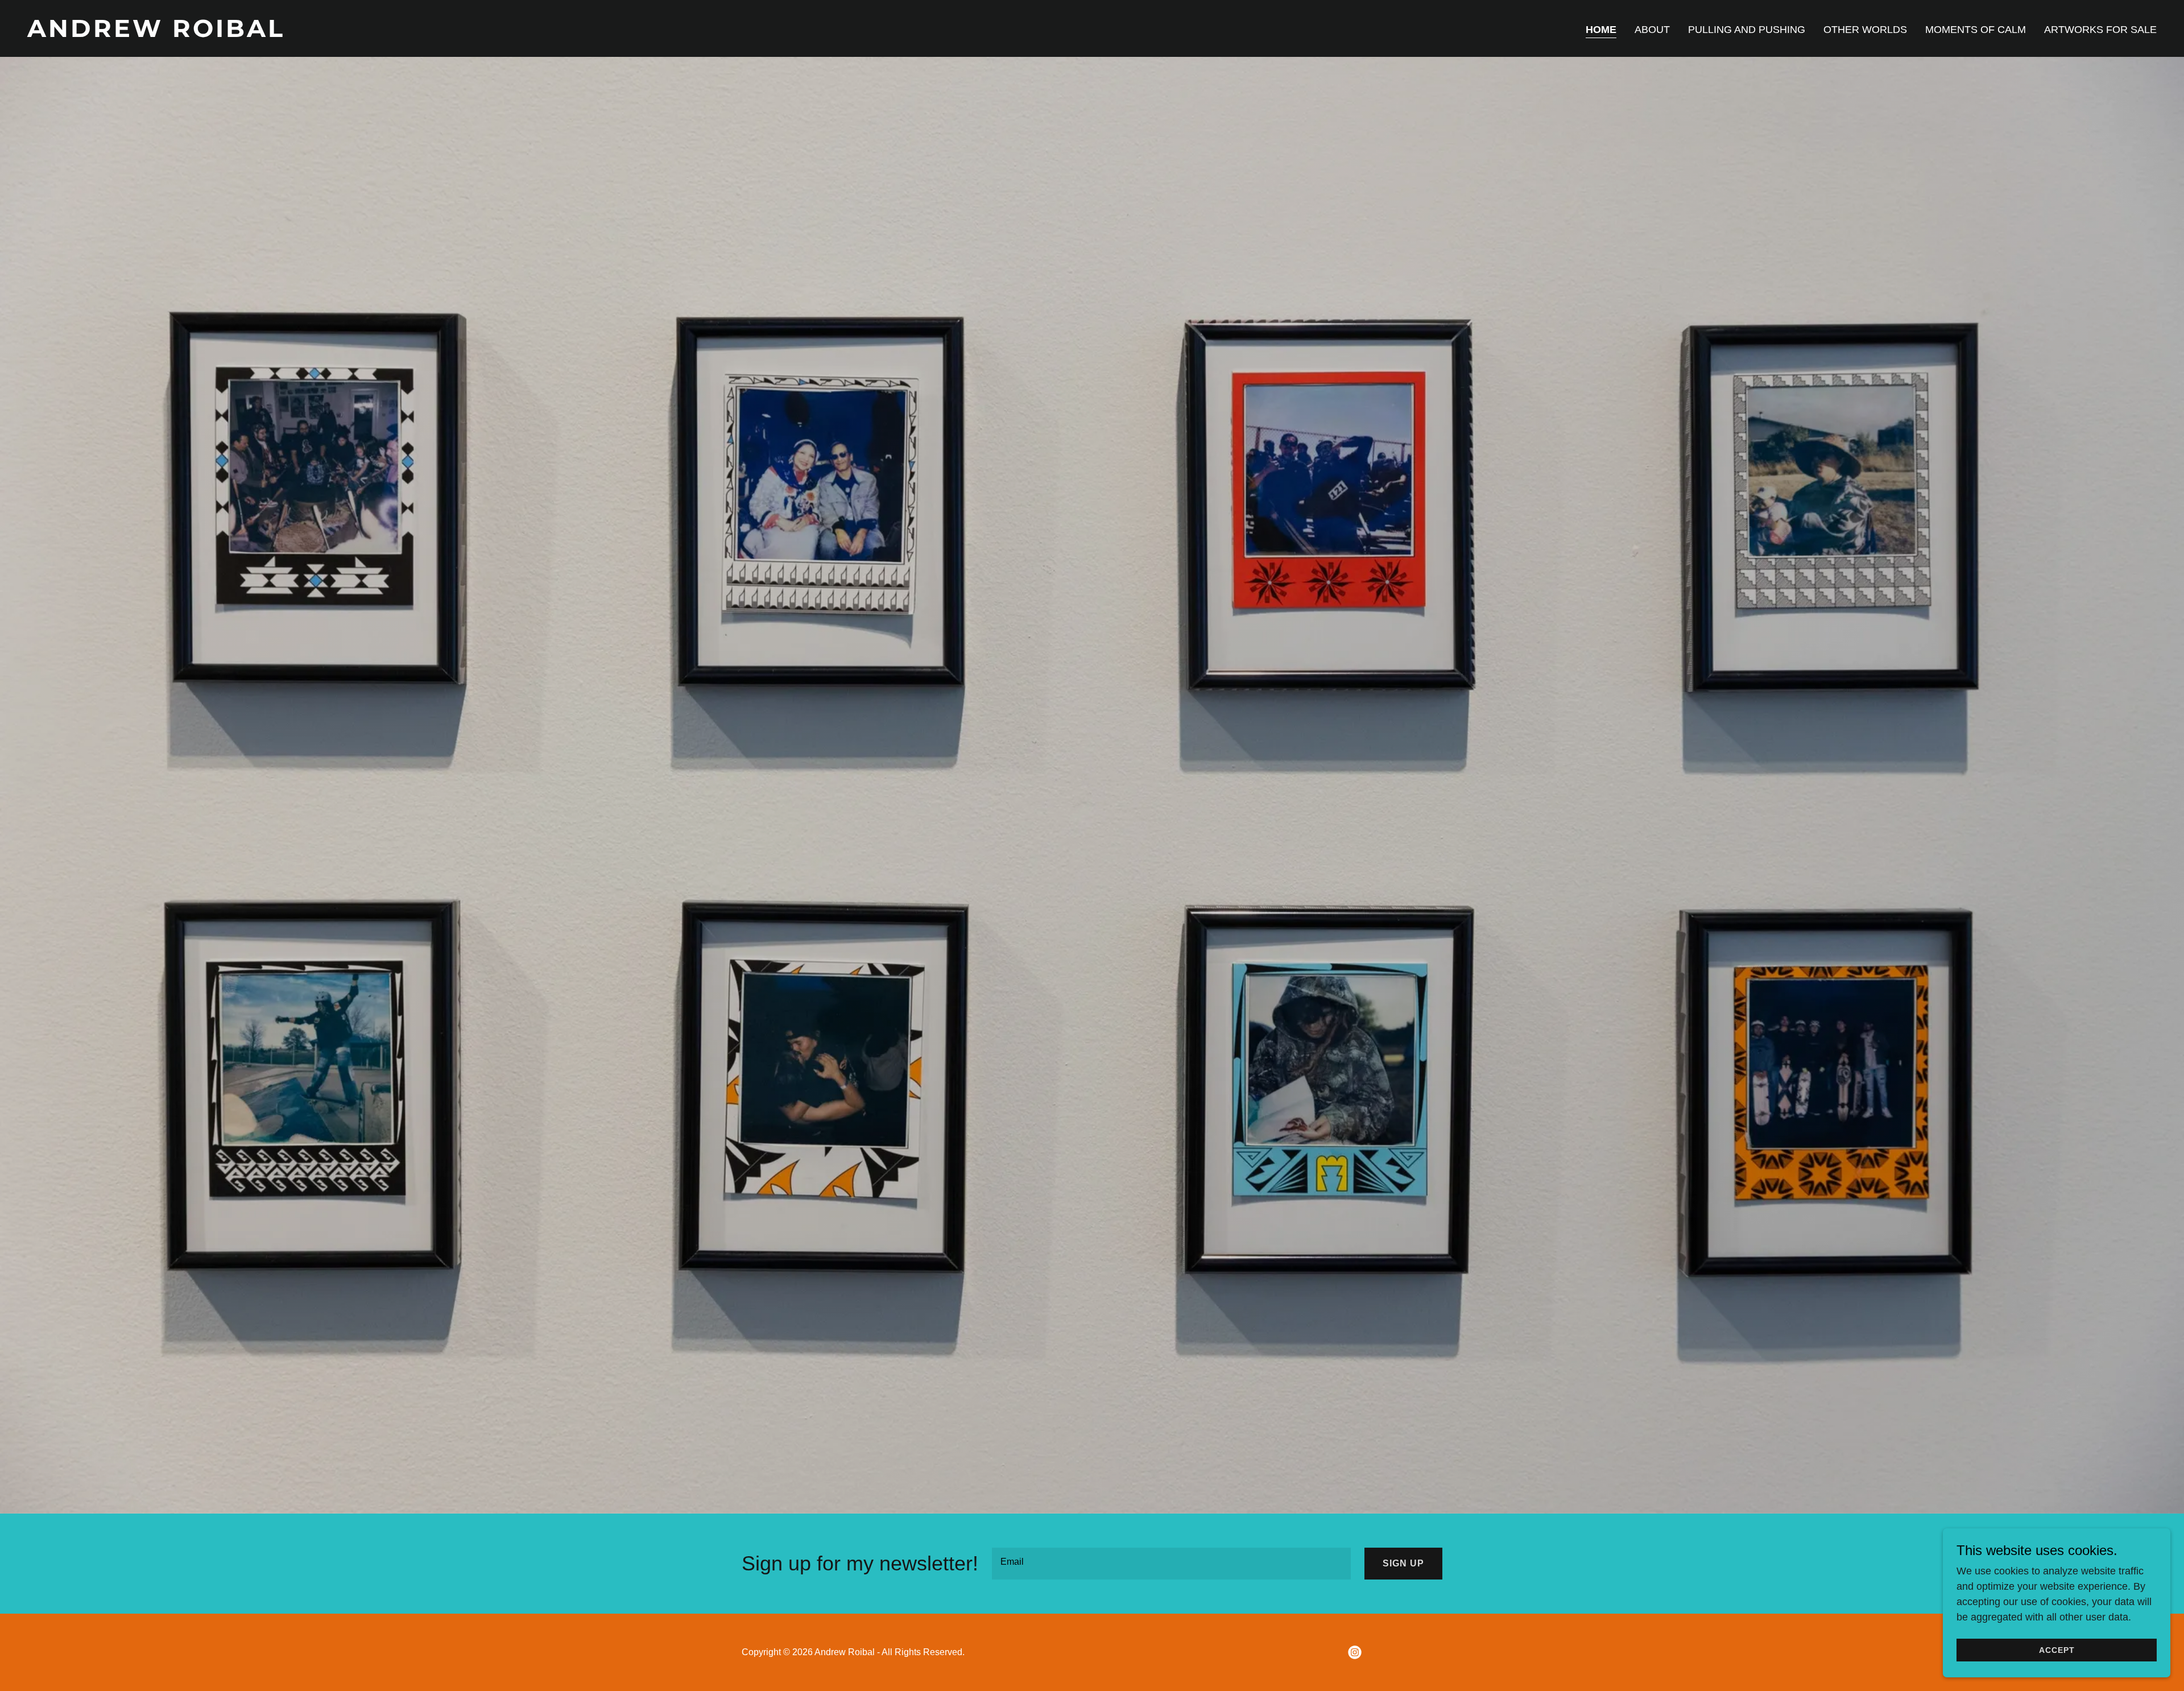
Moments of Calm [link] (1976, 30)
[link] (555, 34)
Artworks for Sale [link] (2100, 30)
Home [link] (1601, 30)
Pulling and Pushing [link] (1747, 30)
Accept (2057, 1650)
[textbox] (1171, 1564)
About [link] (1652, 30)
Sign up (1403, 1563)
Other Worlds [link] (1865, 30)
